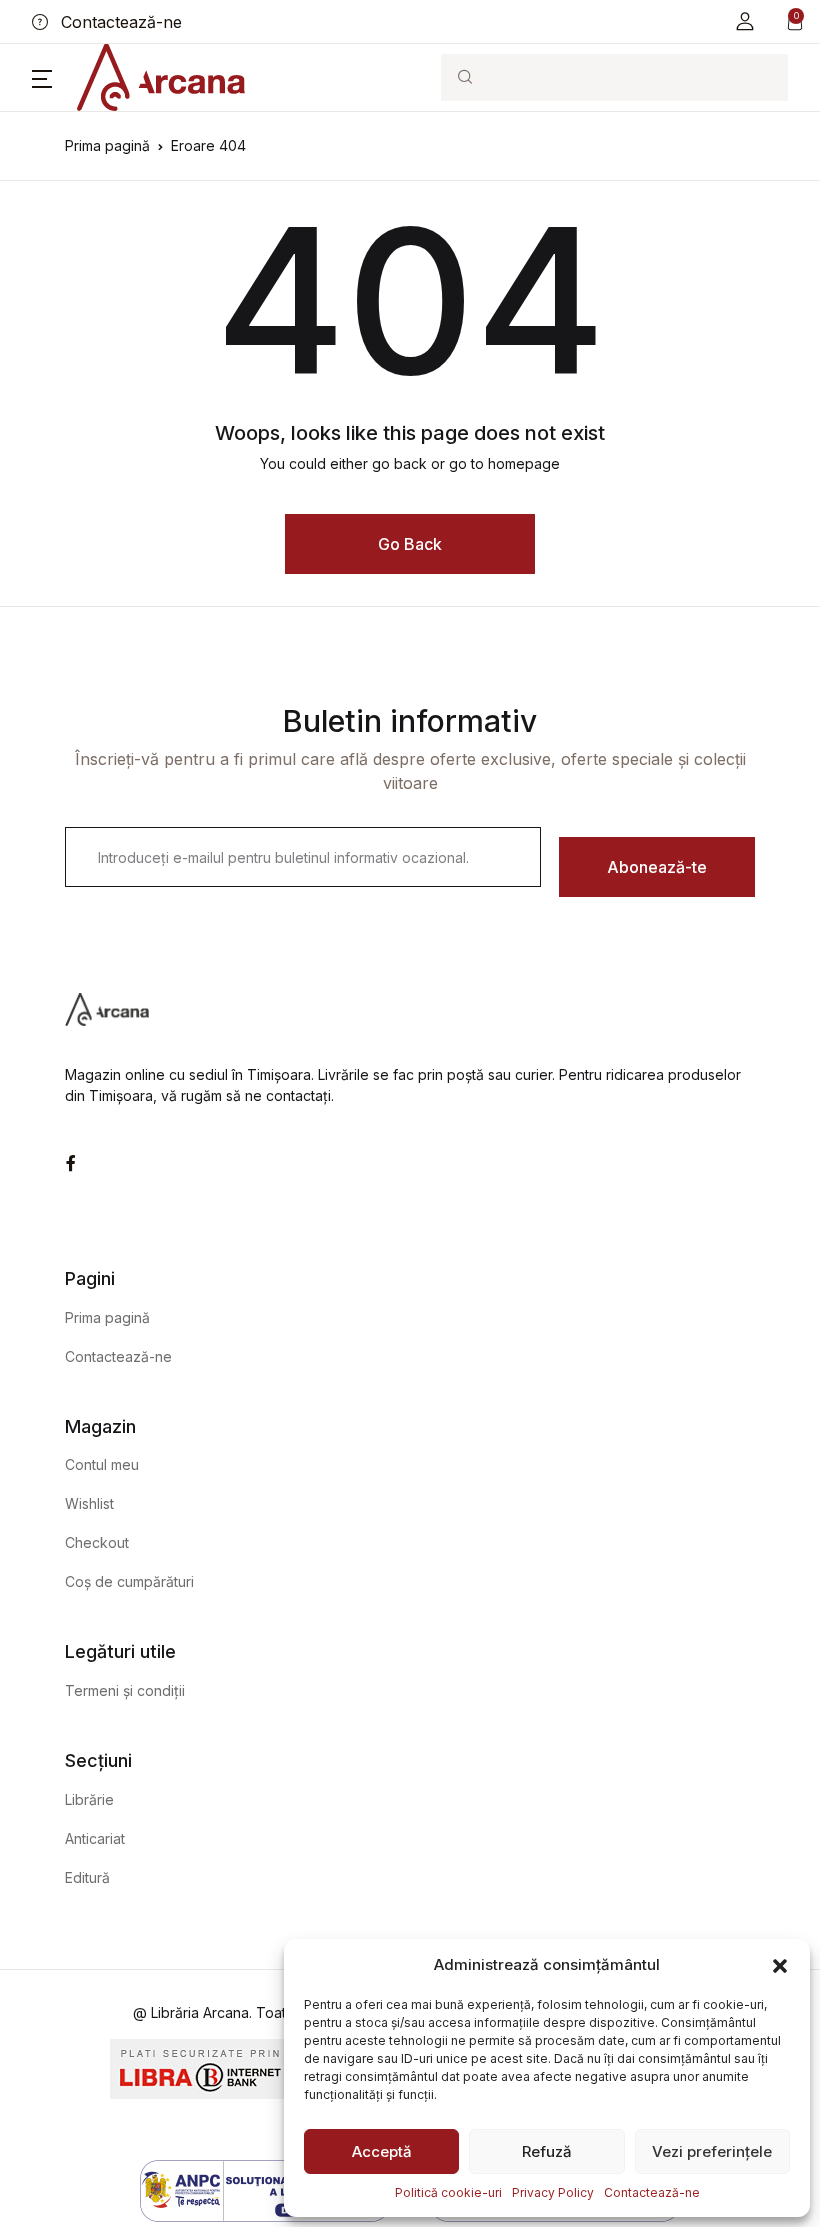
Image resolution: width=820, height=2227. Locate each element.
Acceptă (382, 2151)
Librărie (89, 1799)
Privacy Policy (553, 2192)
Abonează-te (657, 867)
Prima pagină (107, 145)
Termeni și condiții (125, 1690)
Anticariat (95, 1838)
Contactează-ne (652, 2192)
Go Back (410, 544)
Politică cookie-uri (448, 2192)
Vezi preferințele (712, 2151)
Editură (87, 1877)
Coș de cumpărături (129, 1581)
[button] (780, 1965)
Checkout (97, 1542)
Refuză (547, 2151)
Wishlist (89, 1503)
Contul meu (102, 1464)
